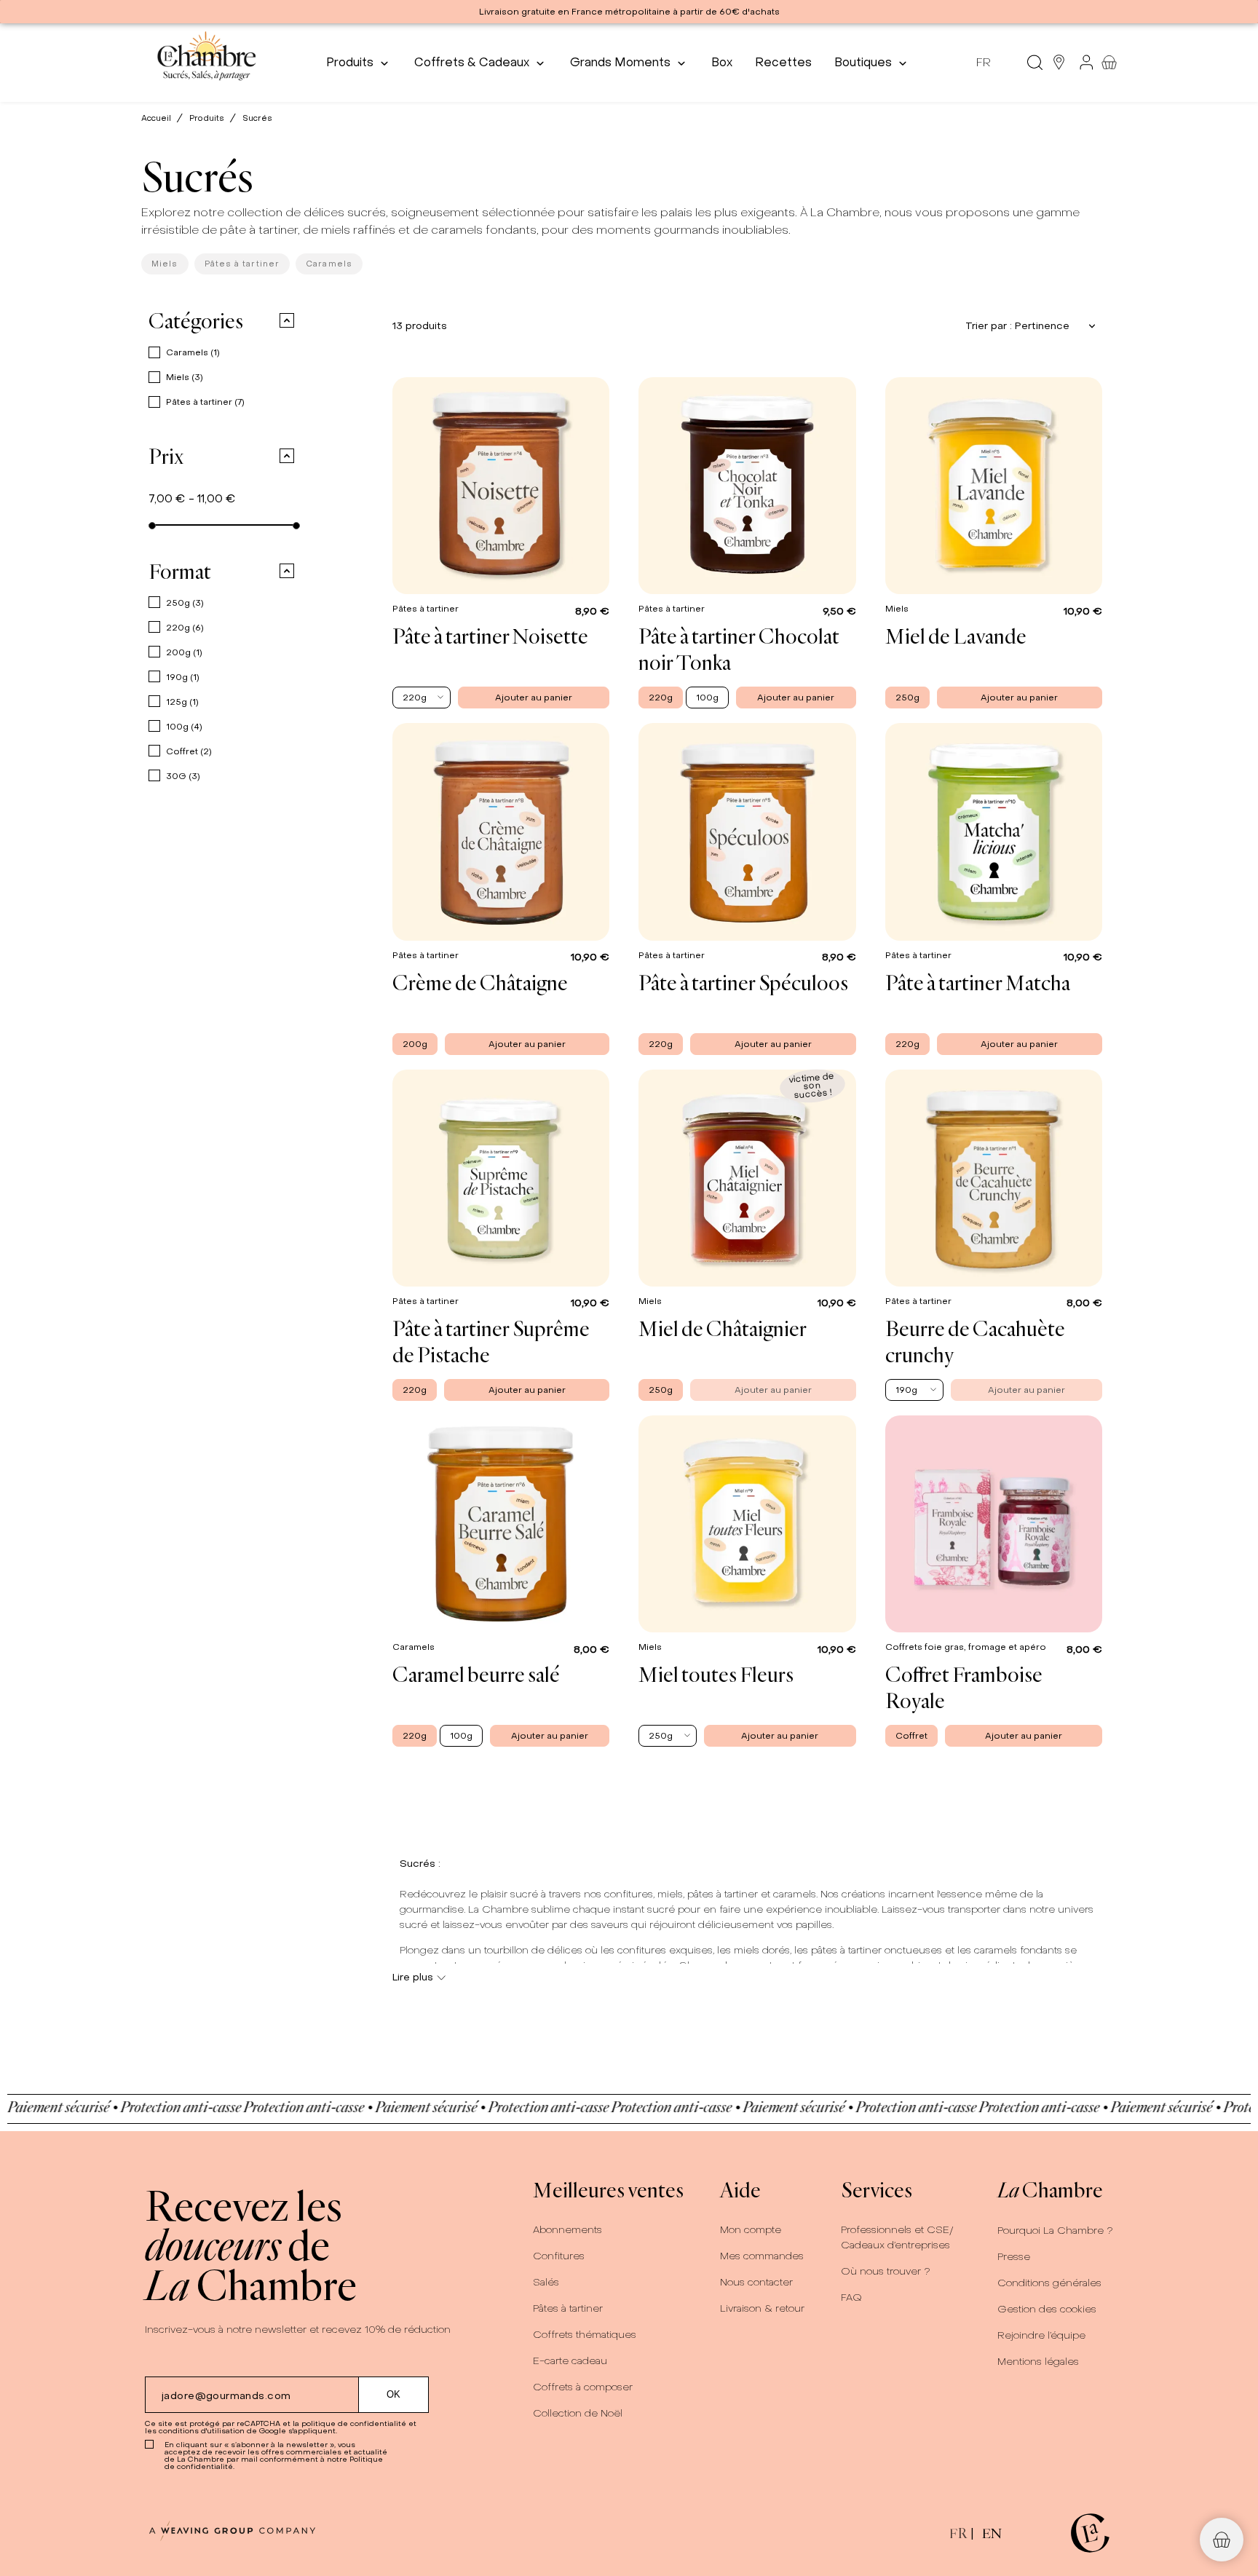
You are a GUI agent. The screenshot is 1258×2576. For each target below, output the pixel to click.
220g (185, 628)
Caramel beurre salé (476, 1674)
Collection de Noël (578, 2413)
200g (184, 652)
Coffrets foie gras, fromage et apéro (967, 1647)
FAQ (851, 2298)
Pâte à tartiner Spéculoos (743, 982)
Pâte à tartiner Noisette (490, 636)
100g (184, 727)
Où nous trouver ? (886, 2271)
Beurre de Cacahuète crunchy (975, 1341)
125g (182, 702)
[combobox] (422, 698)
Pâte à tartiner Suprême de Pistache (491, 1341)
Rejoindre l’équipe (1041, 2335)
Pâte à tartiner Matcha (978, 982)
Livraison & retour (762, 2308)
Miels (165, 264)
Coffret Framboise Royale (964, 1687)
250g (185, 603)
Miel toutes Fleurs (716, 1674)
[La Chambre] (206, 62)
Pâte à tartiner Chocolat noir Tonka (739, 649)
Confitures (559, 2256)
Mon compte (751, 2230)
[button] (278, 320)
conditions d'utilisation (202, 2431)
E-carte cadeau (570, 2361)
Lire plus (413, 1977)
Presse (1014, 2257)
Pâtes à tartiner (242, 264)
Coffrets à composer (583, 2387)
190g (183, 677)
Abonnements (567, 2230)
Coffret (189, 751)
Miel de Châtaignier (723, 1328)
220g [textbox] (415, 698)
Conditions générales (1049, 2283)
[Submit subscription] (394, 2395)
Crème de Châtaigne (480, 982)
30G (183, 776)
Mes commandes (762, 2256)
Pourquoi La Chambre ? (1055, 2231)
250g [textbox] (661, 1736)
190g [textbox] (906, 1390)
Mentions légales (1038, 2362)
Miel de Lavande (956, 636)
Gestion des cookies (1047, 2309)
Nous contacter (756, 2282)
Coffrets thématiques (585, 2335)
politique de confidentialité (354, 2423)
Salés (546, 2282)
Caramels (329, 264)
